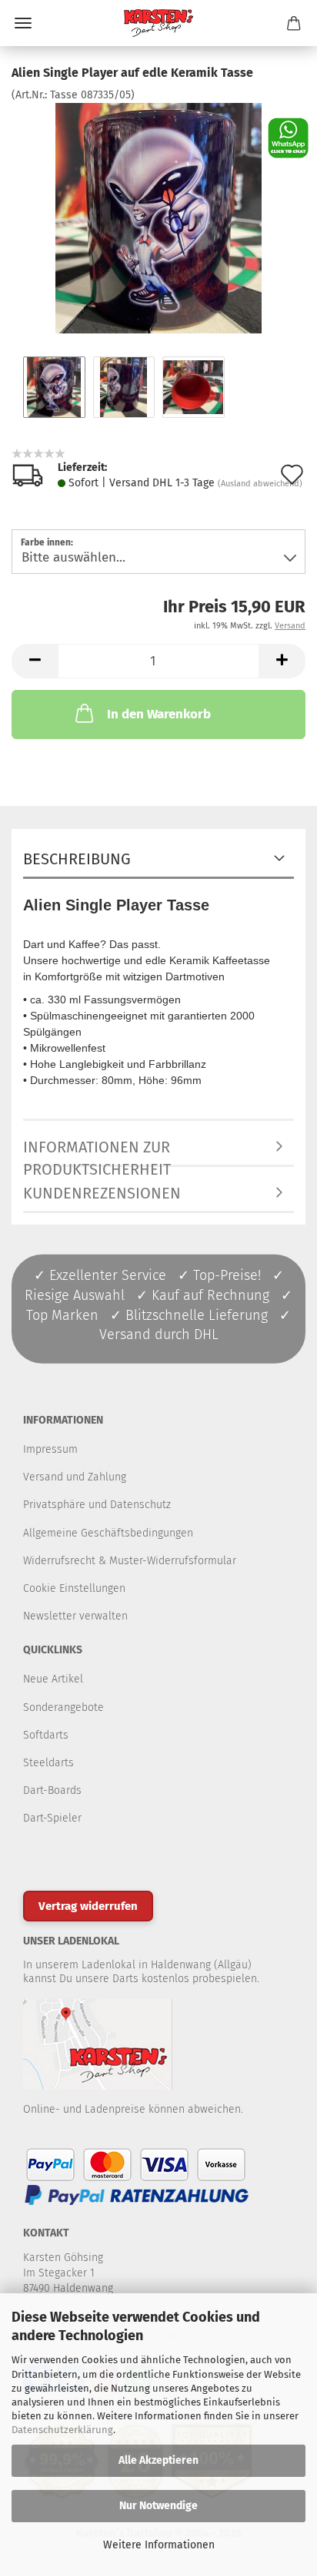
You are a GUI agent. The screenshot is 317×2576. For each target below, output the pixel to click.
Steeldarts (48, 1763)
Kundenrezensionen (102, 1193)
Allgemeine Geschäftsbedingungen (108, 1533)
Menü (23, 23)
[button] (35, 661)
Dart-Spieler (52, 1818)
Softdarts (46, 1735)
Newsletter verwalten (75, 1616)
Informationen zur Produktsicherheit (97, 1152)
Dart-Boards (52, 1790)
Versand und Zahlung (75, 1477)
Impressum (50, 1449)
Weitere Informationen (159, 2545)
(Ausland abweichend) (260, 484)
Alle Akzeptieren (158, 2460)
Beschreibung (77, 859)
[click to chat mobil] (288, 137)
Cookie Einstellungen (74, 1588)
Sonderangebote (63, 1707)
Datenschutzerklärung (62, 2430)
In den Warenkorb (159, 714)
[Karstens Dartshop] (158, 23)
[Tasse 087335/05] (158, 218)
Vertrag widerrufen (88, 1906)
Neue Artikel (53, 1679)
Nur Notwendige (158, 2506)
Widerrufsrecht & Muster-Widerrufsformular (130, 1561)
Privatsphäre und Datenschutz (97, 1505)
